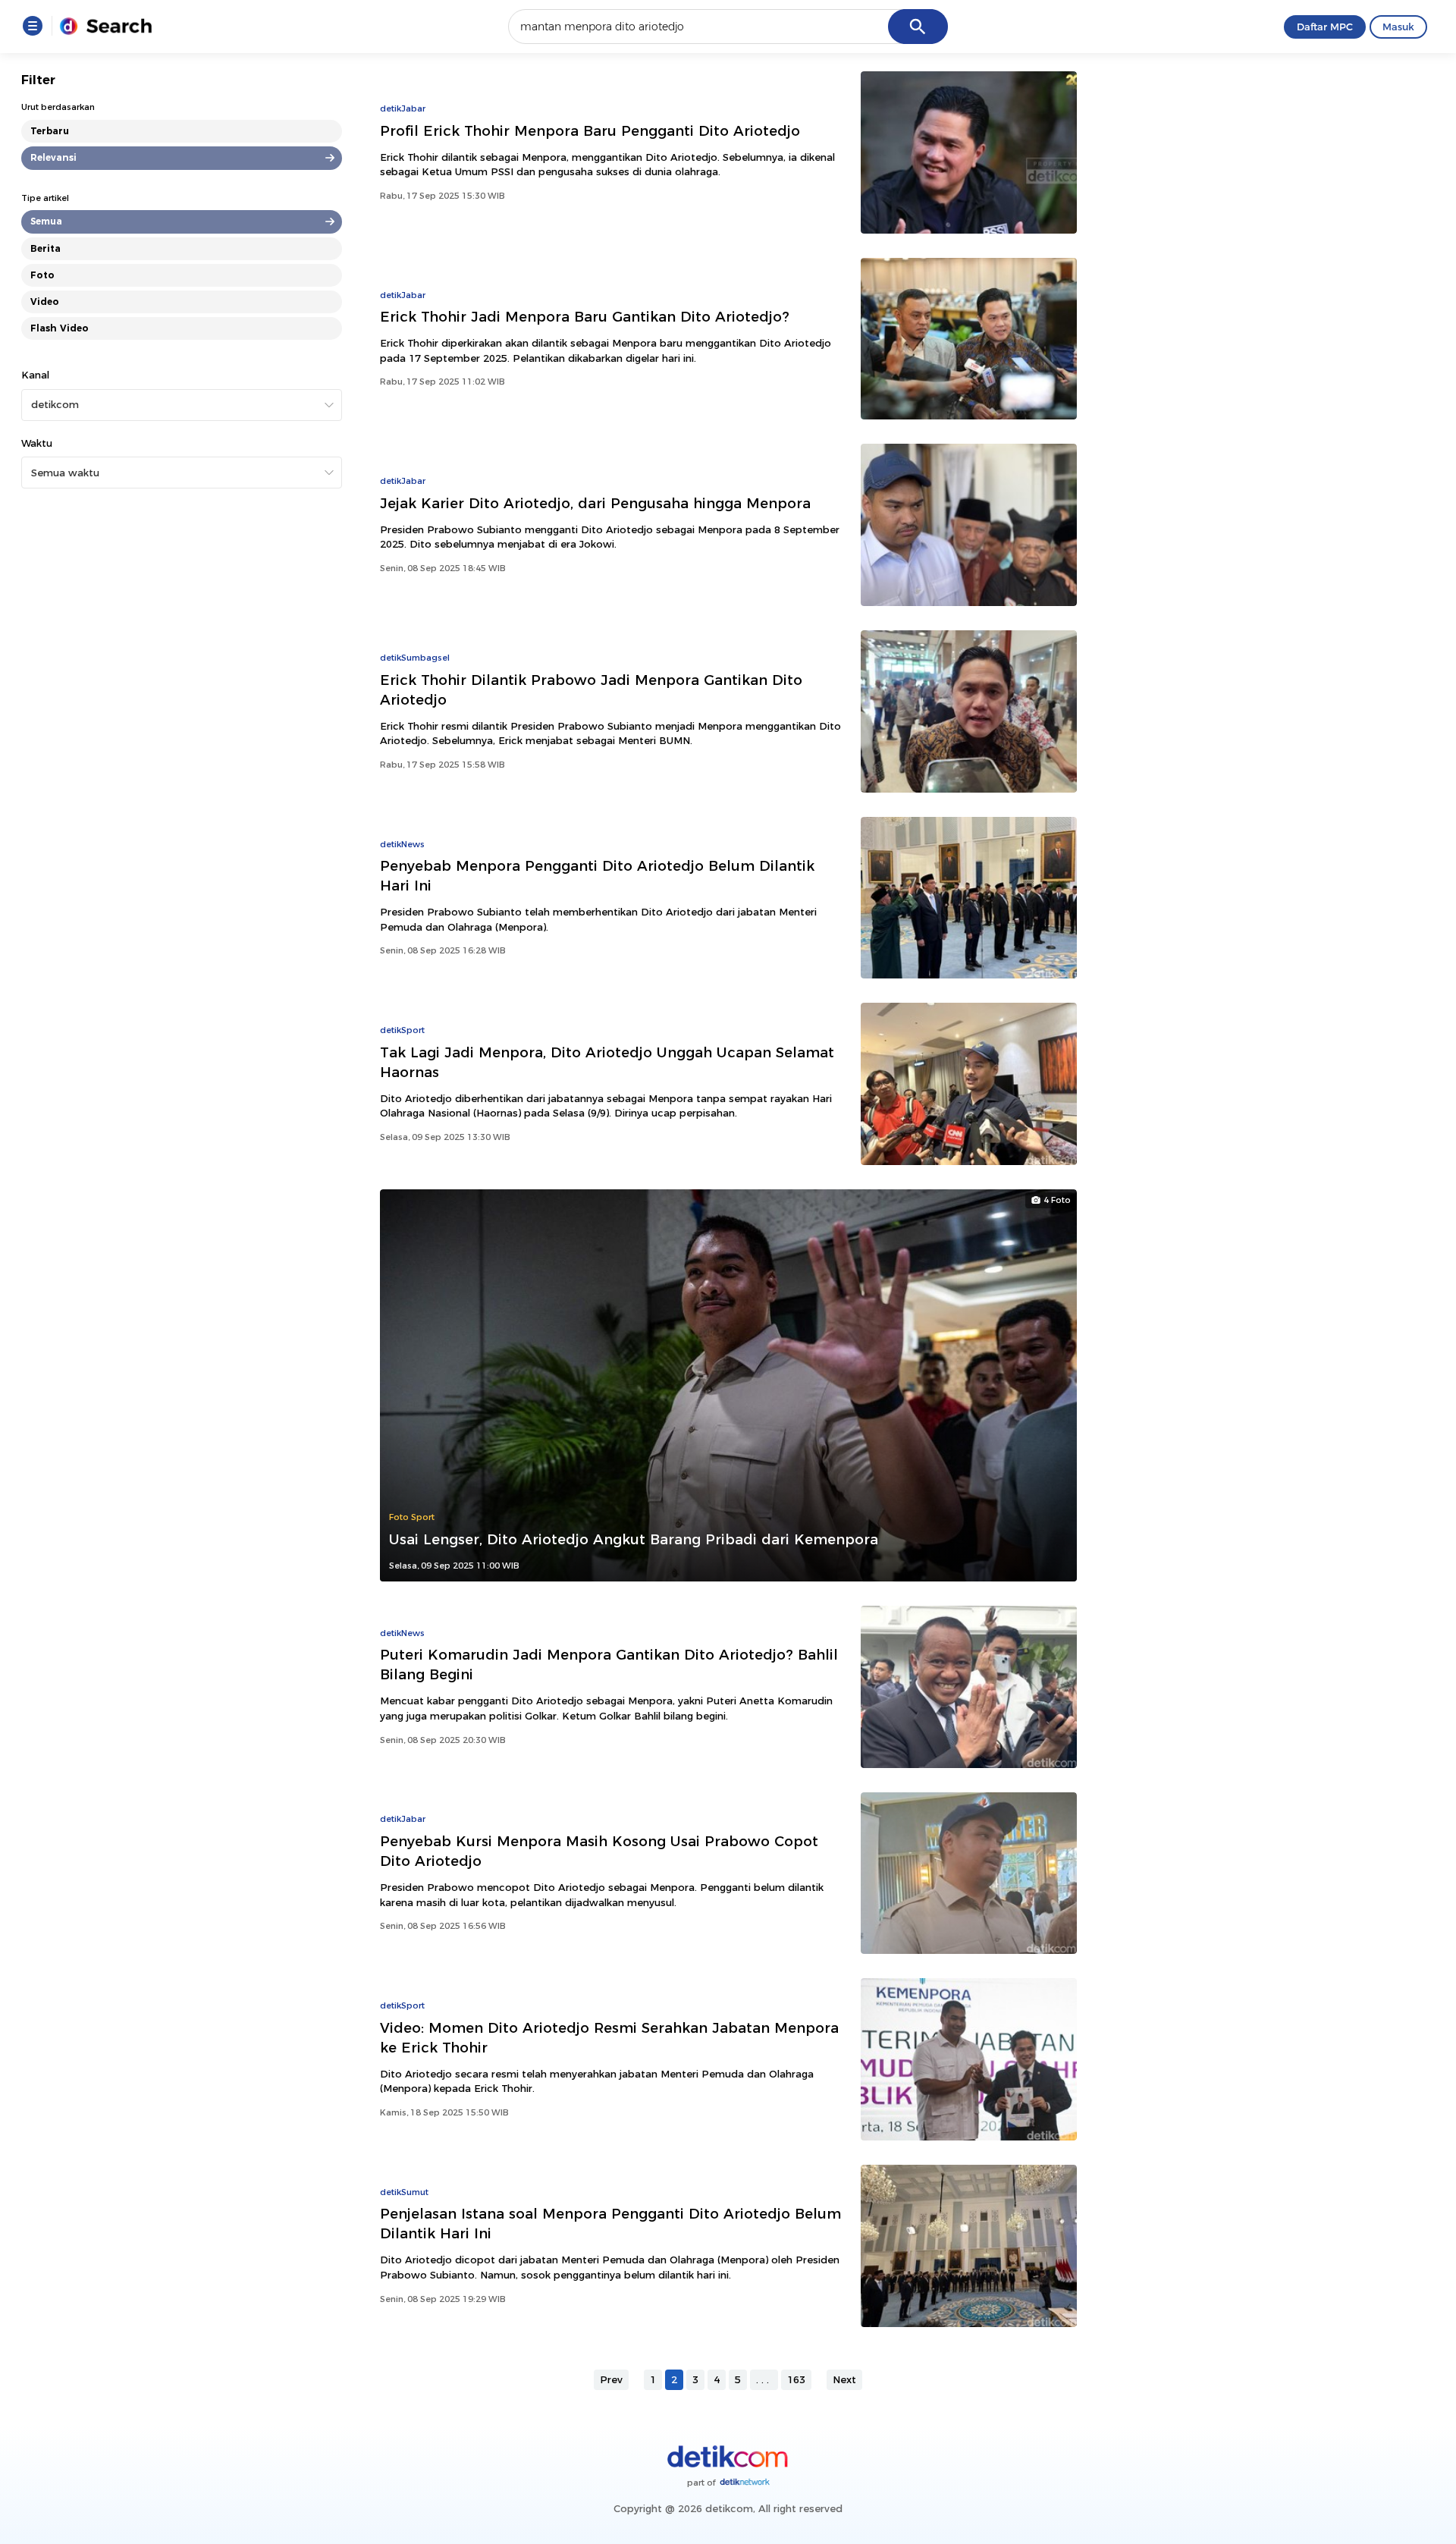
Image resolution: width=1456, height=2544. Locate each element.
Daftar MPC (1325, 27)
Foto (42, 275)
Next (844, 2379)
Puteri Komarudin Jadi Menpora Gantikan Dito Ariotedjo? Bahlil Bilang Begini (609, 1665)
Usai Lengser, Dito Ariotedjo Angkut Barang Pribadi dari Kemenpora (634, 1539)
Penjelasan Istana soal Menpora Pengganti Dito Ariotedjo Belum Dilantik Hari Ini (610, 2224)
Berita (45, 248)
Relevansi (53, 157)
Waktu (37, 443)
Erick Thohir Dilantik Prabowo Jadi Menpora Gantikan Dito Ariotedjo (591, 690)
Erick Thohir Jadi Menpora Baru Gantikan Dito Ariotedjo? (585, 317)
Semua (46, 221)
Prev (611, 2379)
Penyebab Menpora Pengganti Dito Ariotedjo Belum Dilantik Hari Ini (597, 876)
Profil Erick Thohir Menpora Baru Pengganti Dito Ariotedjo (590, 131)
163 (796, 2379)
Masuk (1398, 27)
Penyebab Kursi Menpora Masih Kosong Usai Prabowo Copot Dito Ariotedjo (599, 1851)
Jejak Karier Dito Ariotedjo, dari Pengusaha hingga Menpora (595, 503)
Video (45, 302)
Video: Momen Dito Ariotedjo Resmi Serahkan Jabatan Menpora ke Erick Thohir (609, 2038)
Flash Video (60, 328)
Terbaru (50, 131)
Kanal (35, 375)
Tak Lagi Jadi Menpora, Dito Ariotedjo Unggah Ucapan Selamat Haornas (607, 1062)
